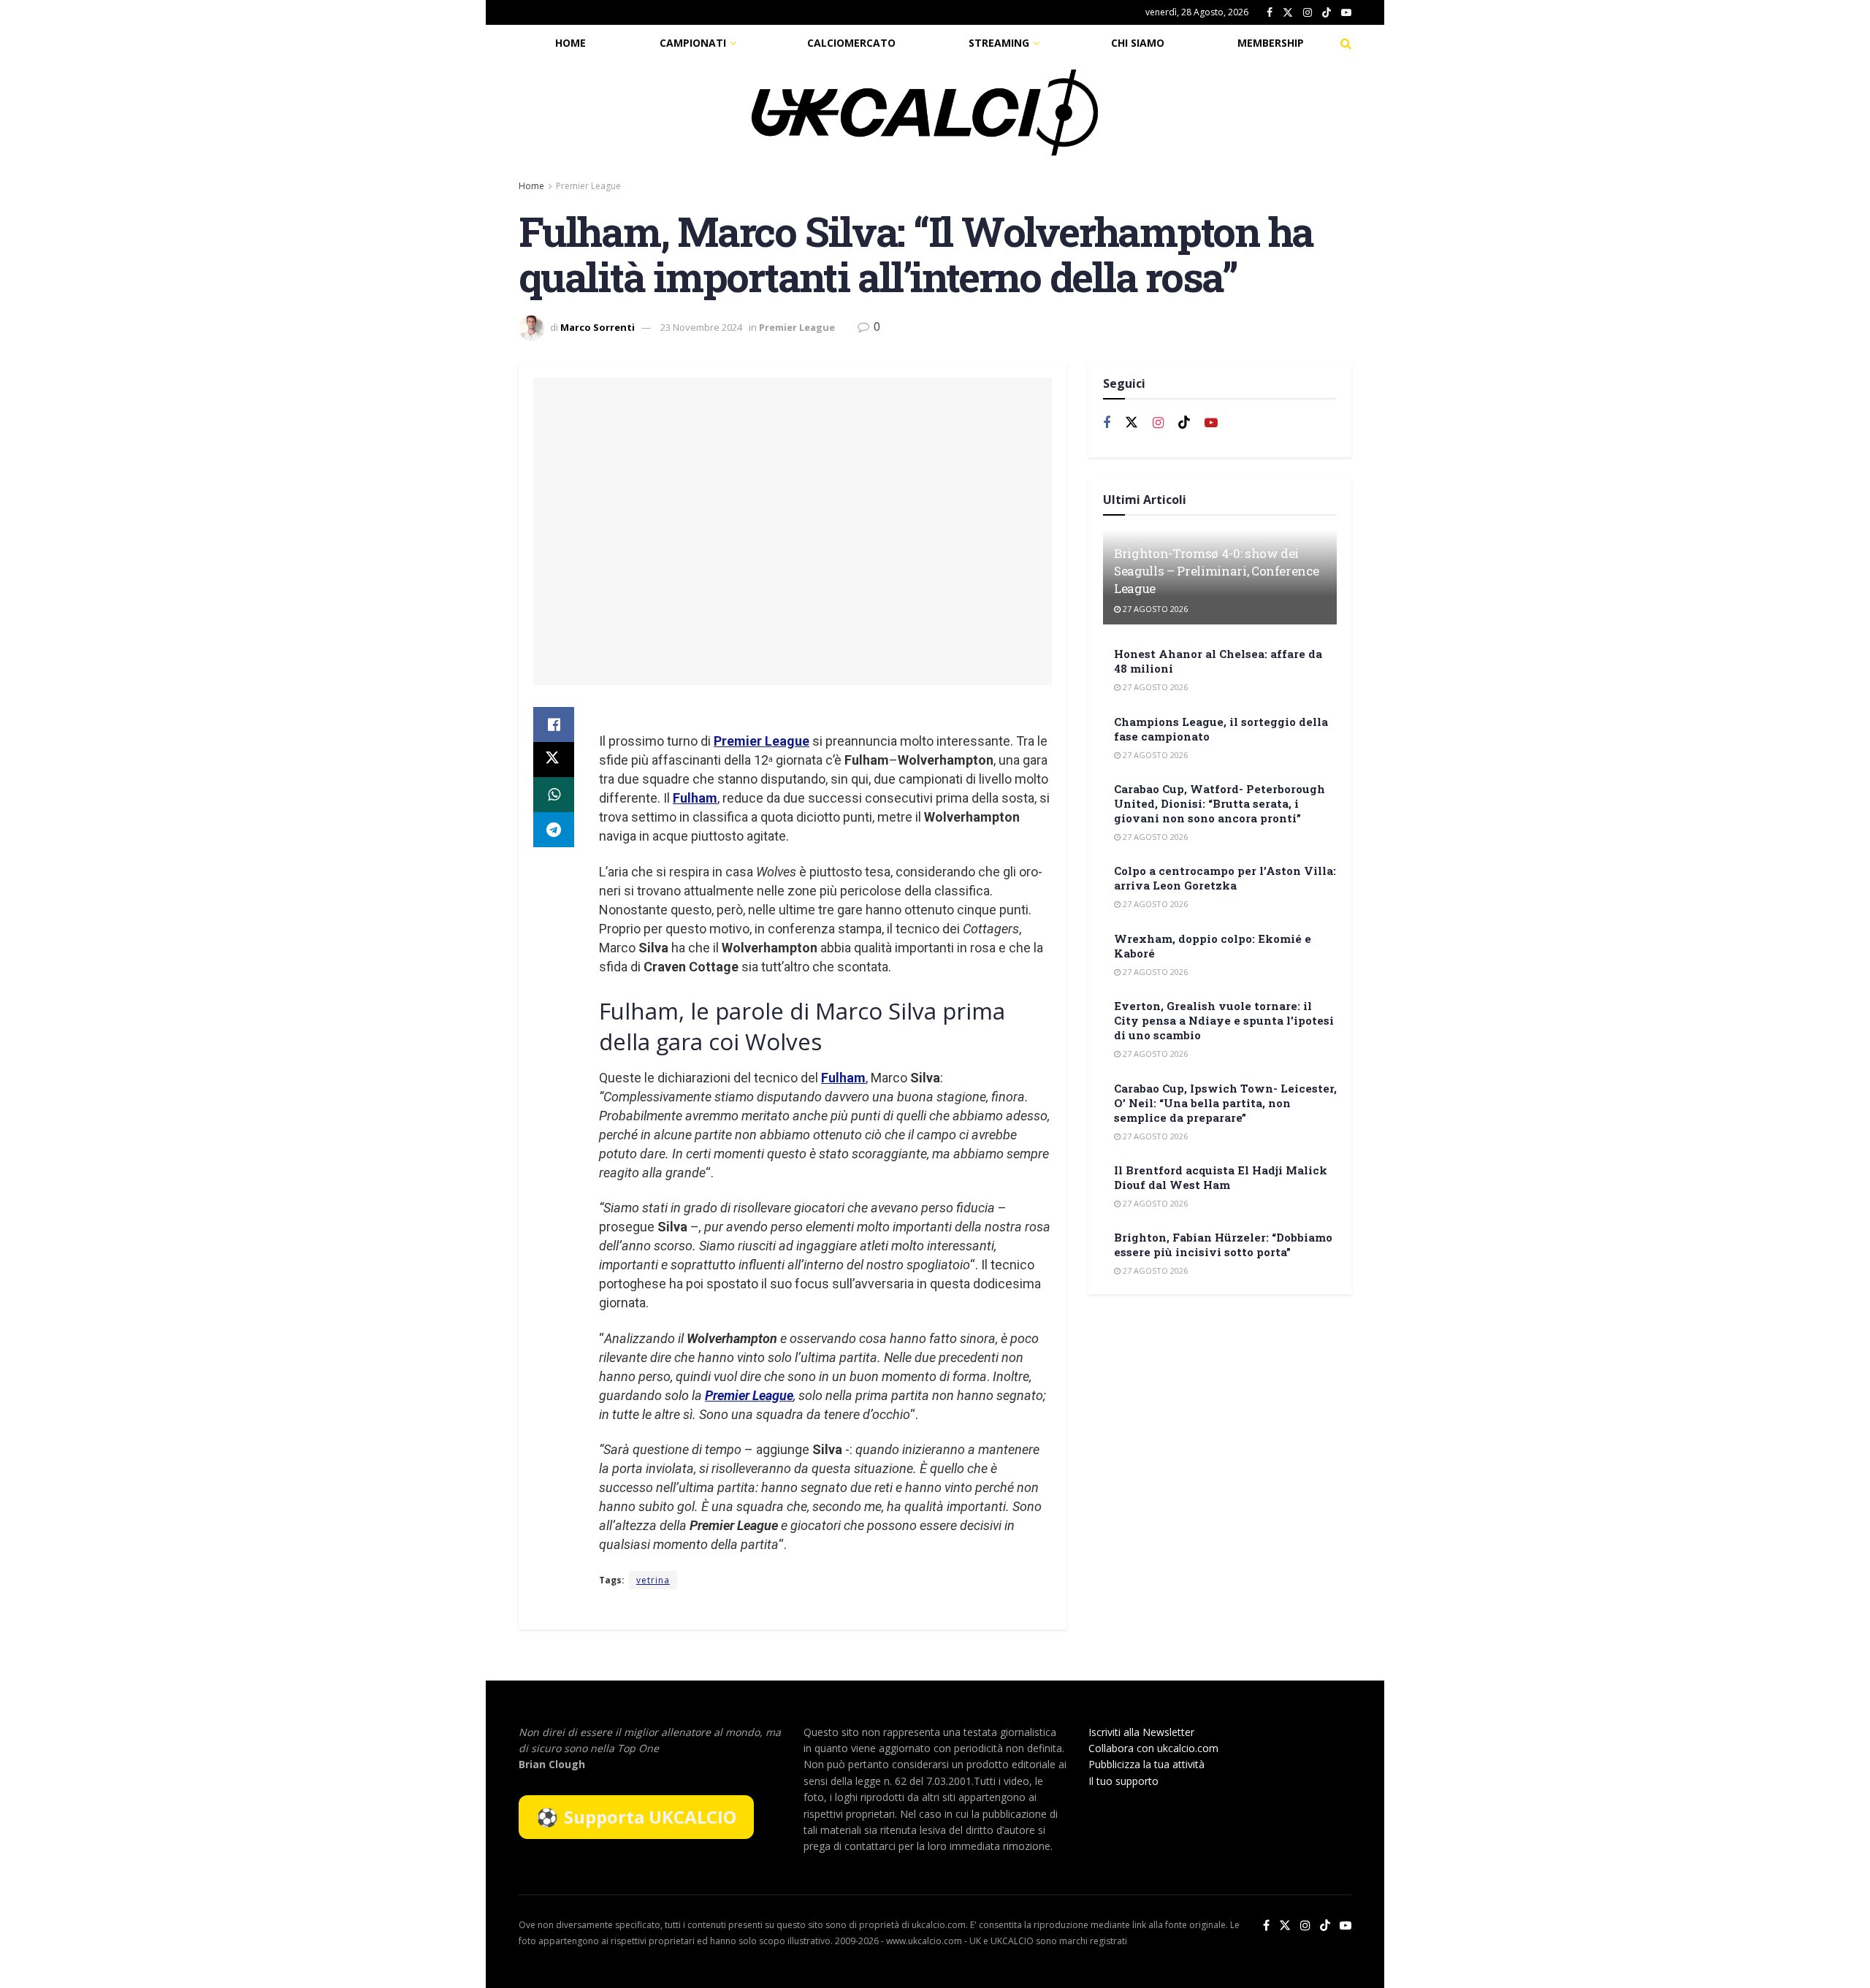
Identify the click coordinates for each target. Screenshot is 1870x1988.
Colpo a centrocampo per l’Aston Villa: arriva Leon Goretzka (1225, 878)
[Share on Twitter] (554, 760)
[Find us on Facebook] (1270, 13)
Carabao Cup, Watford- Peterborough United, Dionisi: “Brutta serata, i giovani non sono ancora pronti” (1220, 803)
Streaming (999, 43)
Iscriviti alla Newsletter (1141, 1732)
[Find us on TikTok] (1327, 13)
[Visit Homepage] (925, 112)
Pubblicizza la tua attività (1146, 1764)
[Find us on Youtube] (1346, 13)
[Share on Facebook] (554, 725)
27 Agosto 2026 (1154, 609)
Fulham (695, 798)
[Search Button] (1346, 43)
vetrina (653, 1580)
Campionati (693, 43)
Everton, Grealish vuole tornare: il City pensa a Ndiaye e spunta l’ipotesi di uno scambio (1224, 1020)
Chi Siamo (1138, 43)
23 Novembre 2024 (701, 327)
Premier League (588, 186)
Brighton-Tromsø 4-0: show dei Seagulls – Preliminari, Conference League (1216, 571)
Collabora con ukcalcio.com (1153, 1748)
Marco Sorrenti (598, 327)
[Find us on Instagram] (1308, 13)
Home (570, 43)
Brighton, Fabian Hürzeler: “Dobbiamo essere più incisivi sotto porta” (1223, 1245)
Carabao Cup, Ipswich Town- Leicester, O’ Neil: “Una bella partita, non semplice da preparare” (1225, 1103)
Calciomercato (851, 43)
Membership (1271, 43)
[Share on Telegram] (554, 830)
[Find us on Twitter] (1288, 13)
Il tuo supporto (1123, 1781)
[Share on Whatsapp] (554, 795)
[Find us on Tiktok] (1184, 423)
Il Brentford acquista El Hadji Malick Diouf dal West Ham (1221, 1177)
